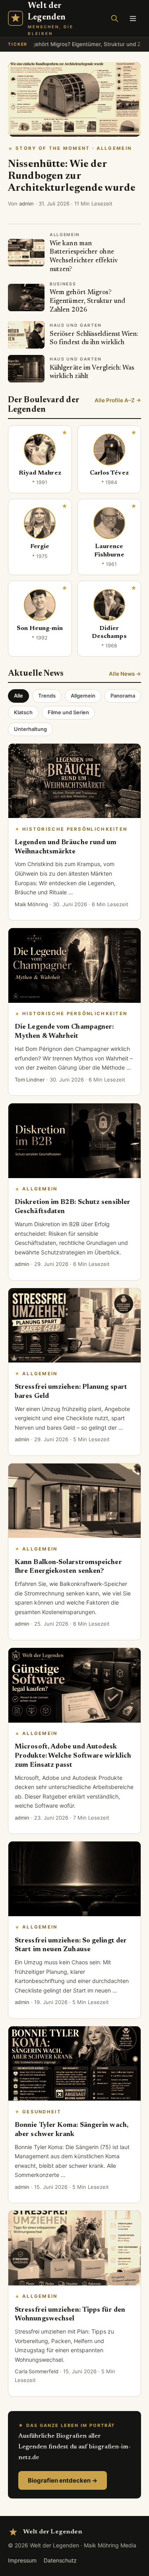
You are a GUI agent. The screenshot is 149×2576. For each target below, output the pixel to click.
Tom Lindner (30, 1080)
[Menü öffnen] (133, 18)
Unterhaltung (30, 729)
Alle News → (125, 674)
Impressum (22, 2560)
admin (26, 204)
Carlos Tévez (109, 473)
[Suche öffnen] (114, 18)
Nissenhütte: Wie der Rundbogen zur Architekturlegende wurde (72, 176)
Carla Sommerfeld (37, 2371)
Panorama (123, 696)
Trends (47, 696)
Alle (18, 696)
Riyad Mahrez (40, 473)
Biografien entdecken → (63, 2480)
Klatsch (23, 712)
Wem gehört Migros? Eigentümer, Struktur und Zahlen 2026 (87, 301)
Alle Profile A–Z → (118, 400)
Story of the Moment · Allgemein (74, 148)
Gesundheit (42, 2112)
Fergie (40, 547)
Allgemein (83, 696)
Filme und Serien (68, 712)
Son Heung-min (40, 629)
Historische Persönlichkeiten (75, 829)
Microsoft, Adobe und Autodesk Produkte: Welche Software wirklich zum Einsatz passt (73, 1756)
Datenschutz (60, 2560)
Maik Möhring (31, 904)
